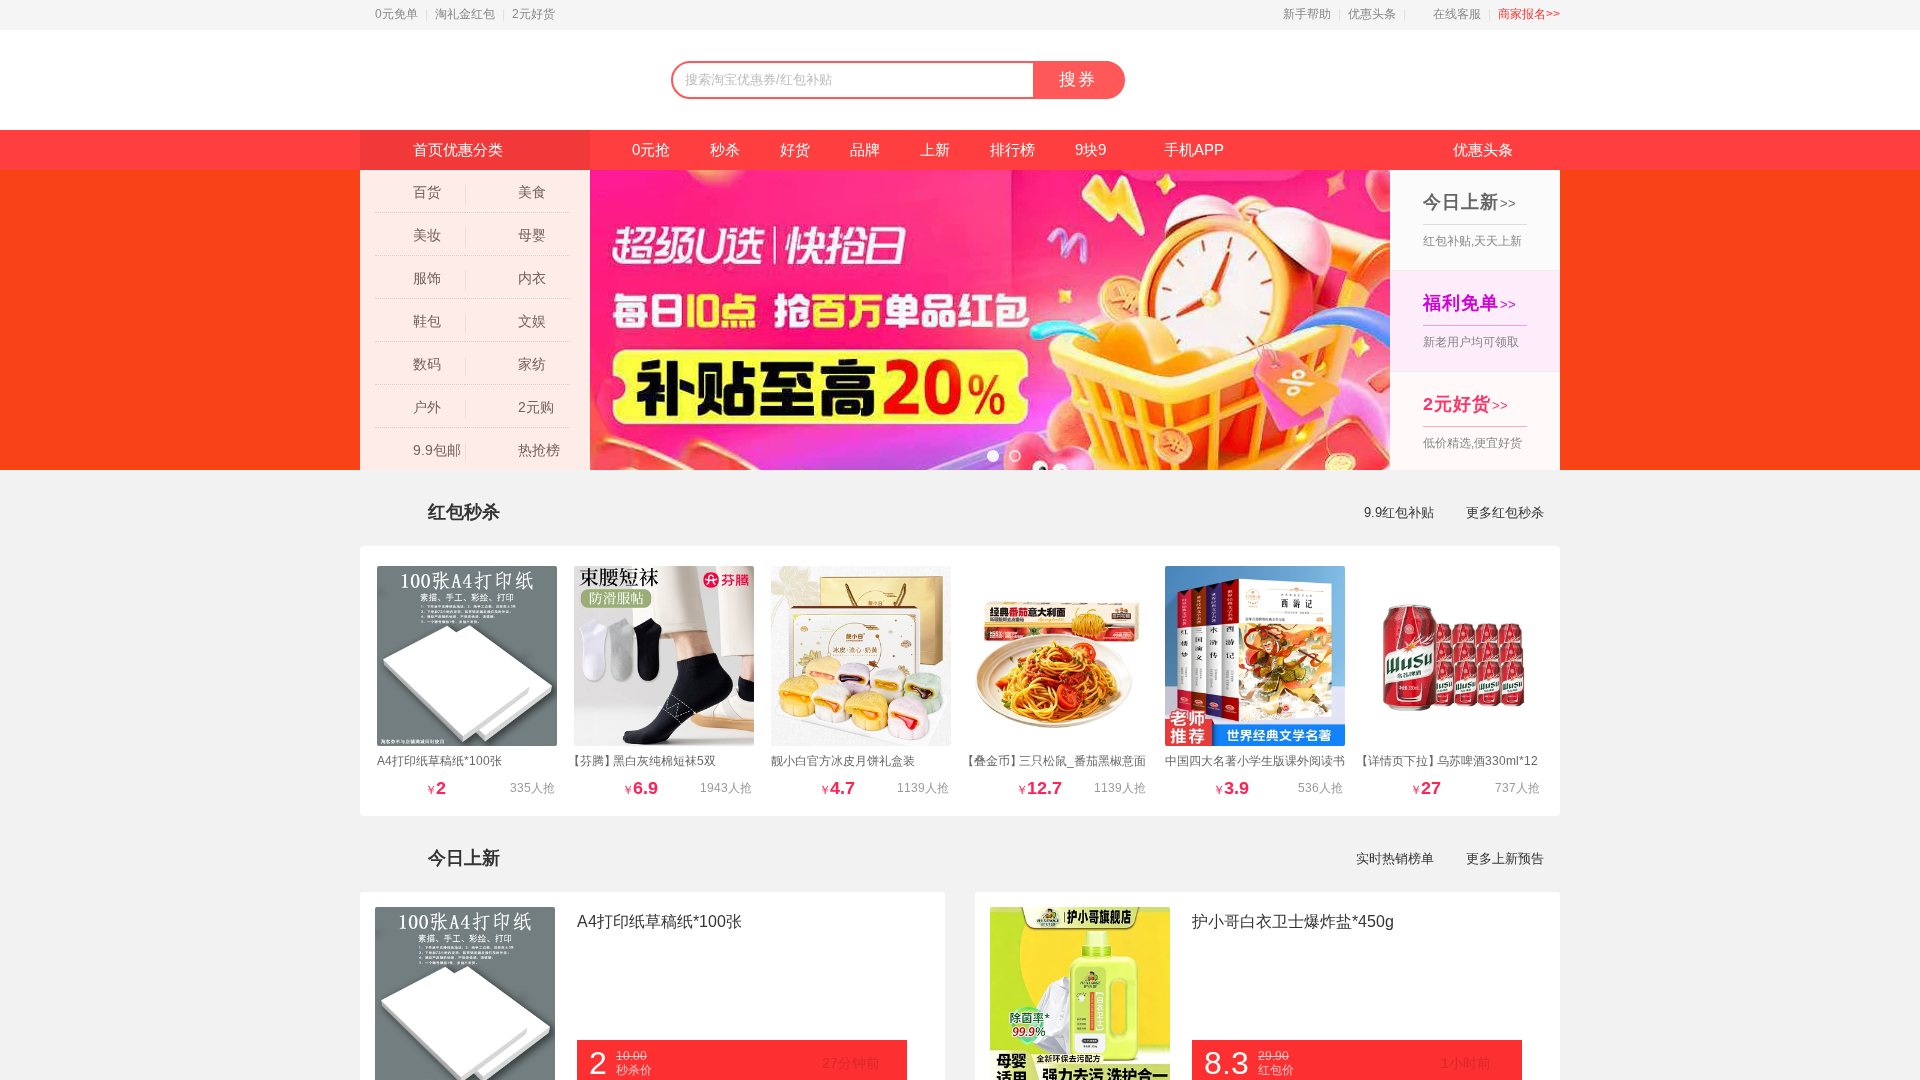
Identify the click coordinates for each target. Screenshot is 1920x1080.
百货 (427, 192)
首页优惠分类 (458, 149)
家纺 (532, 364)
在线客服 (1457, 14)
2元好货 (533, 14)
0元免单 (396, 14)
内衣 (532, 278)
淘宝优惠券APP (1411, 80)
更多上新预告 (1505, 858)
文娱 (532, 321)
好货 (795, 149)
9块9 (1090, 149)
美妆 (427, 235)
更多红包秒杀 (1505, 512)
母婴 (532, 235)
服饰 (427, 278)
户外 (427, 407)
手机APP (1194, 149)
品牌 (865, 149)
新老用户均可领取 (1471, 321)
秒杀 (725, 149)
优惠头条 (1372, 14)
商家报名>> (1529, 14)
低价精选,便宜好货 (1472, 422)
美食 (532, 192)
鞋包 (427, 321)
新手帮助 (1307, 14)
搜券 (1078, 79)
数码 (427, 364)
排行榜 (1012, 149)
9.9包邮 (437, 450)
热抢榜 (539, 450)
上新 (935, 149)
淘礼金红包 (465, 14)
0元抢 (651, 149)
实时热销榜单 (1395, 858)
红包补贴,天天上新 (1472, 220)
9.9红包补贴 (1399, 512)
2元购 (536, 407)
